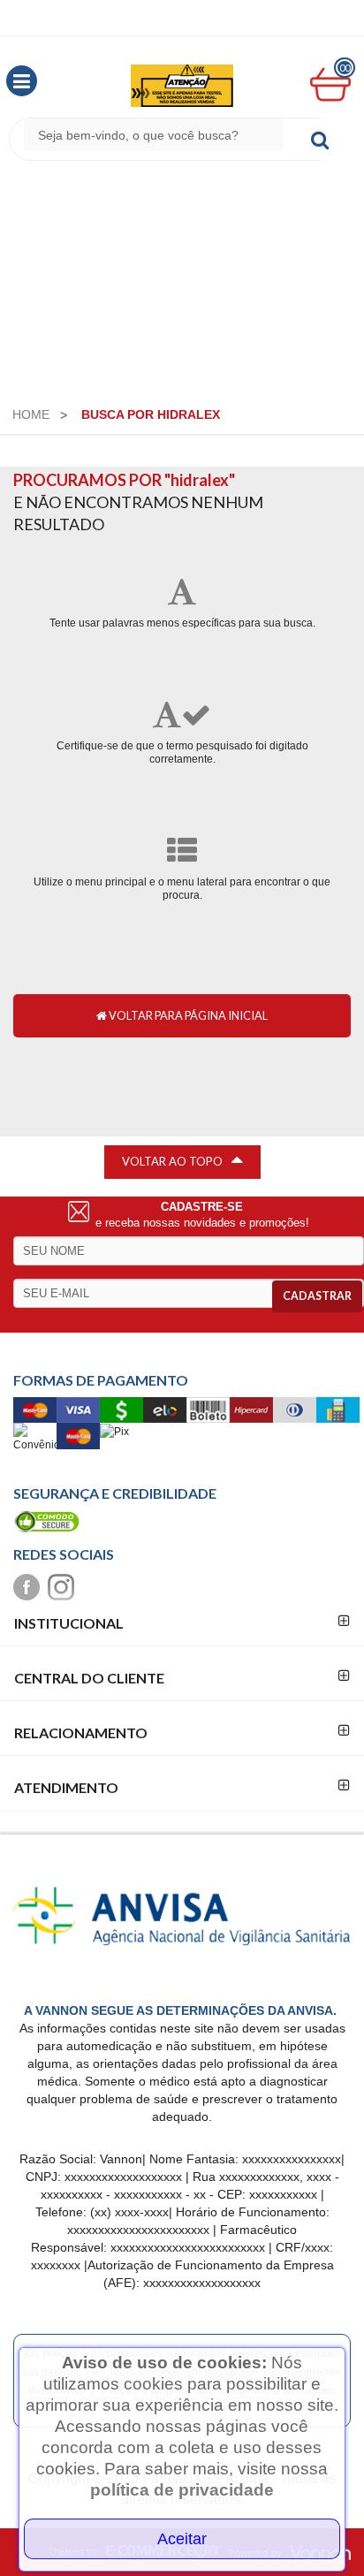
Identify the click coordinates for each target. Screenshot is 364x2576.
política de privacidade (182, 2490)
